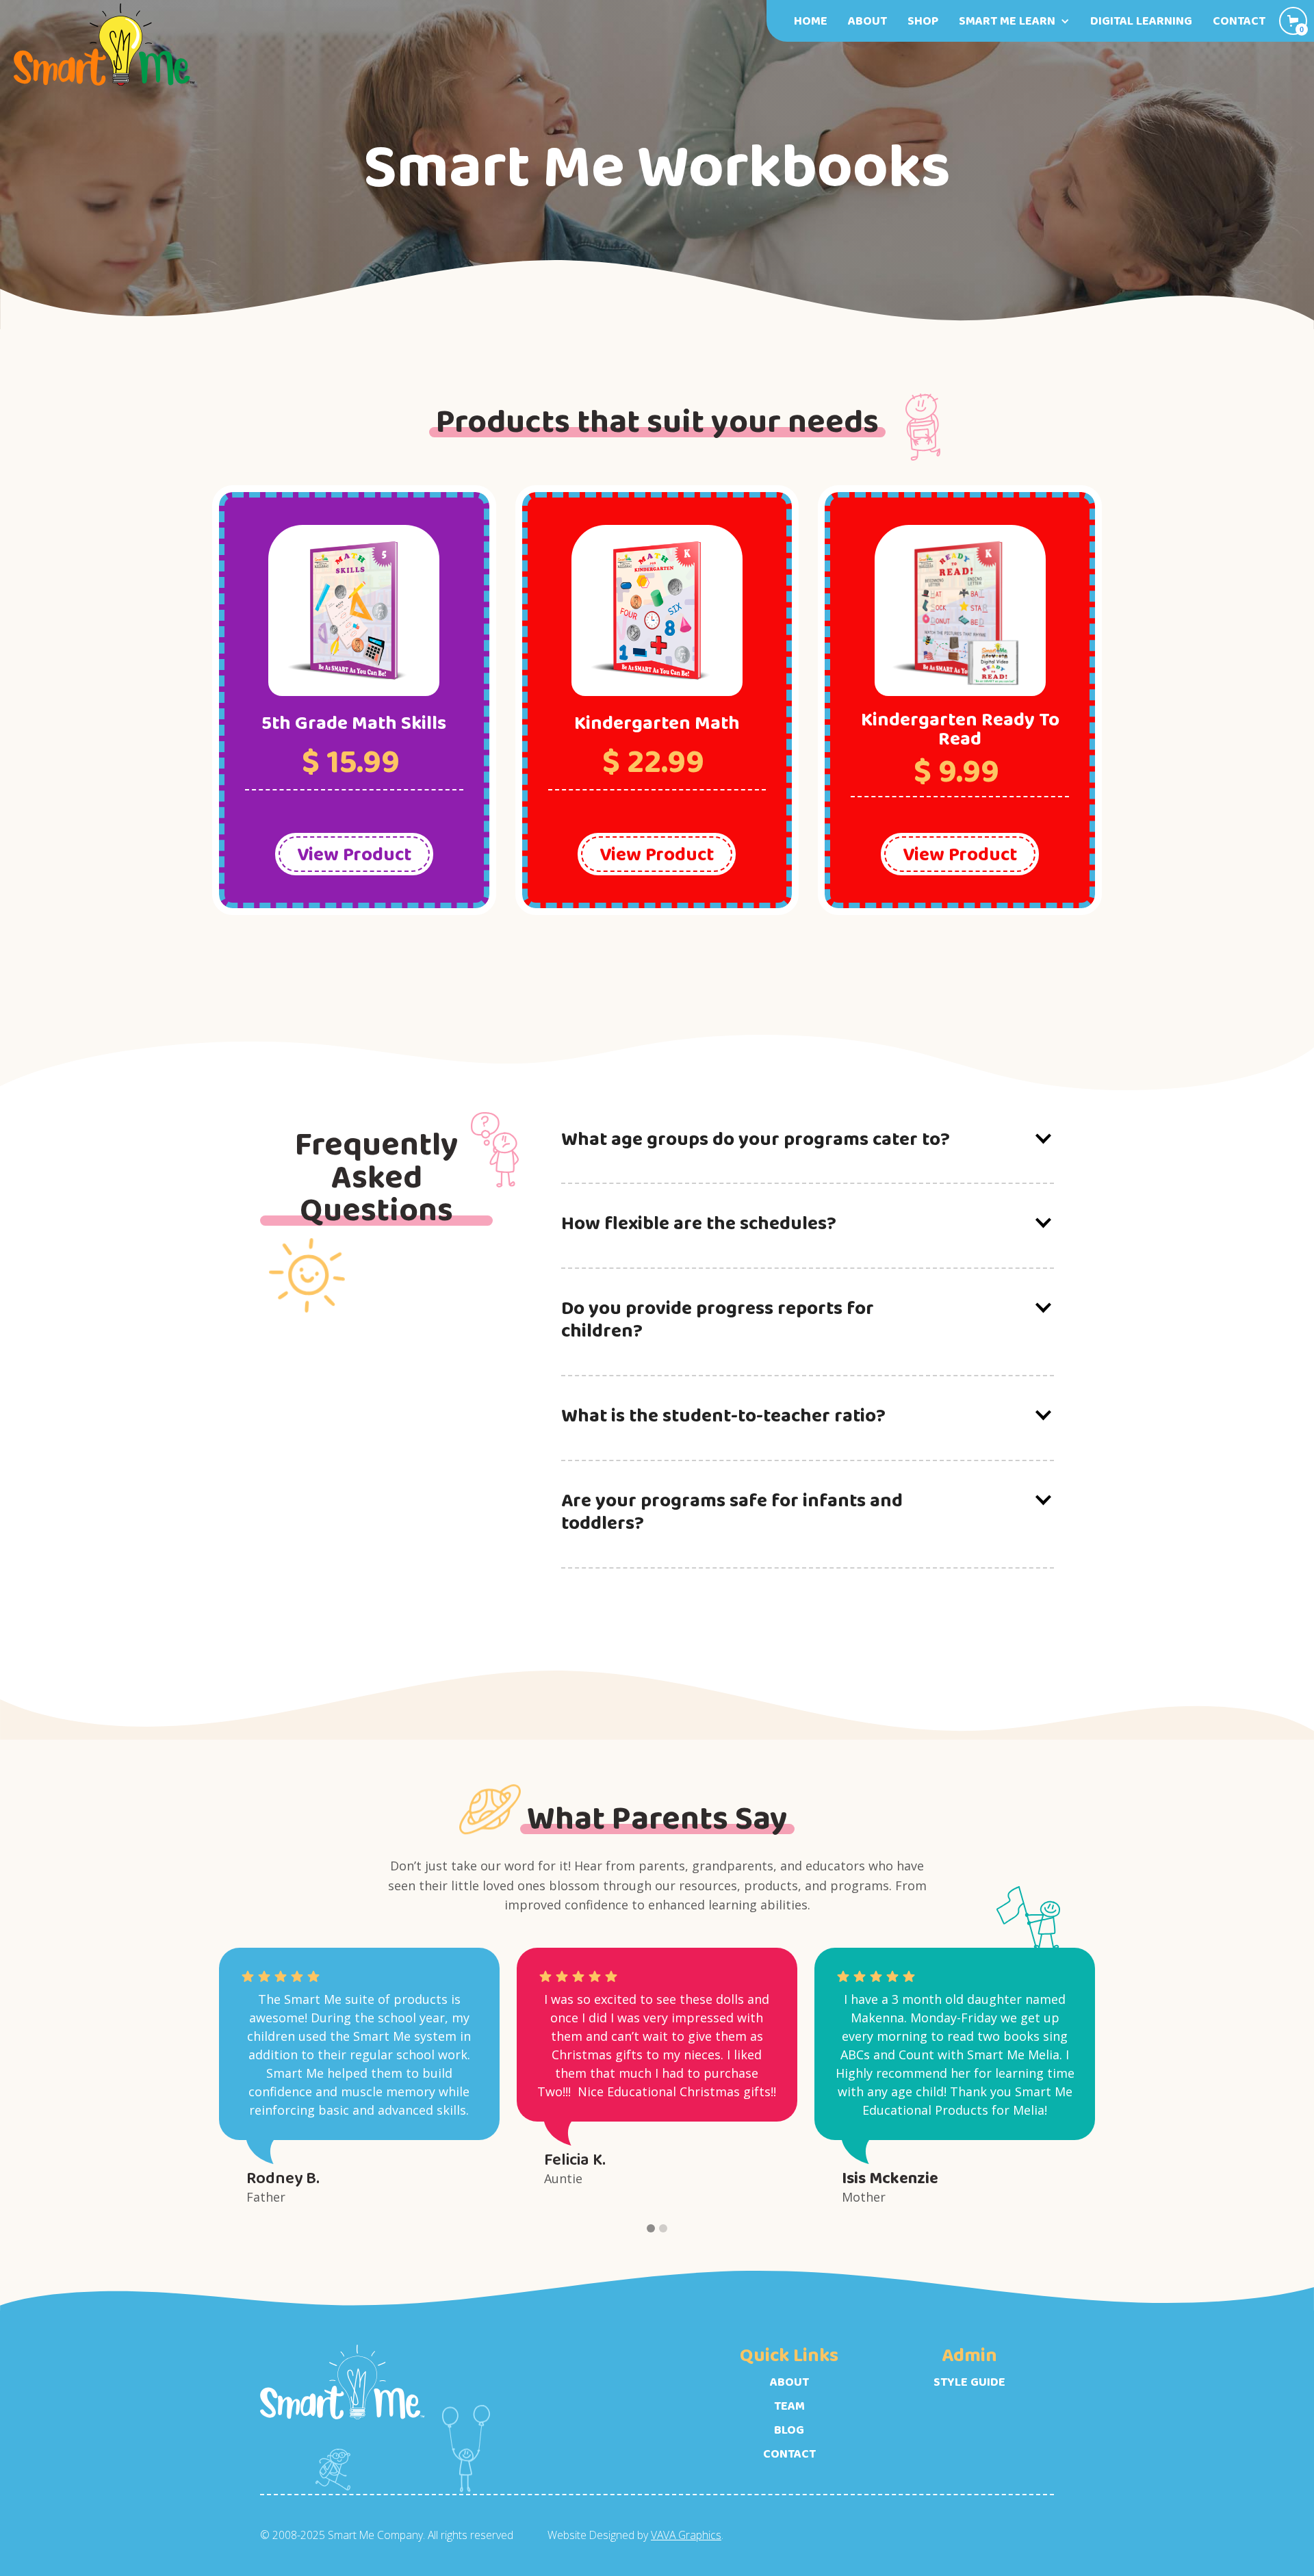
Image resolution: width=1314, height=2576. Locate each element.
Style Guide (969, 2382)
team (789, 2406)
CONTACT (789, 2454)
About (867, 21)
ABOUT (789, 2382)
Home (811, 21)
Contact (1239, 21)
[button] (1014, 21)
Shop (923, 21)
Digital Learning (1141, 21)
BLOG (789, 2430)
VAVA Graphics (686, 2535)
